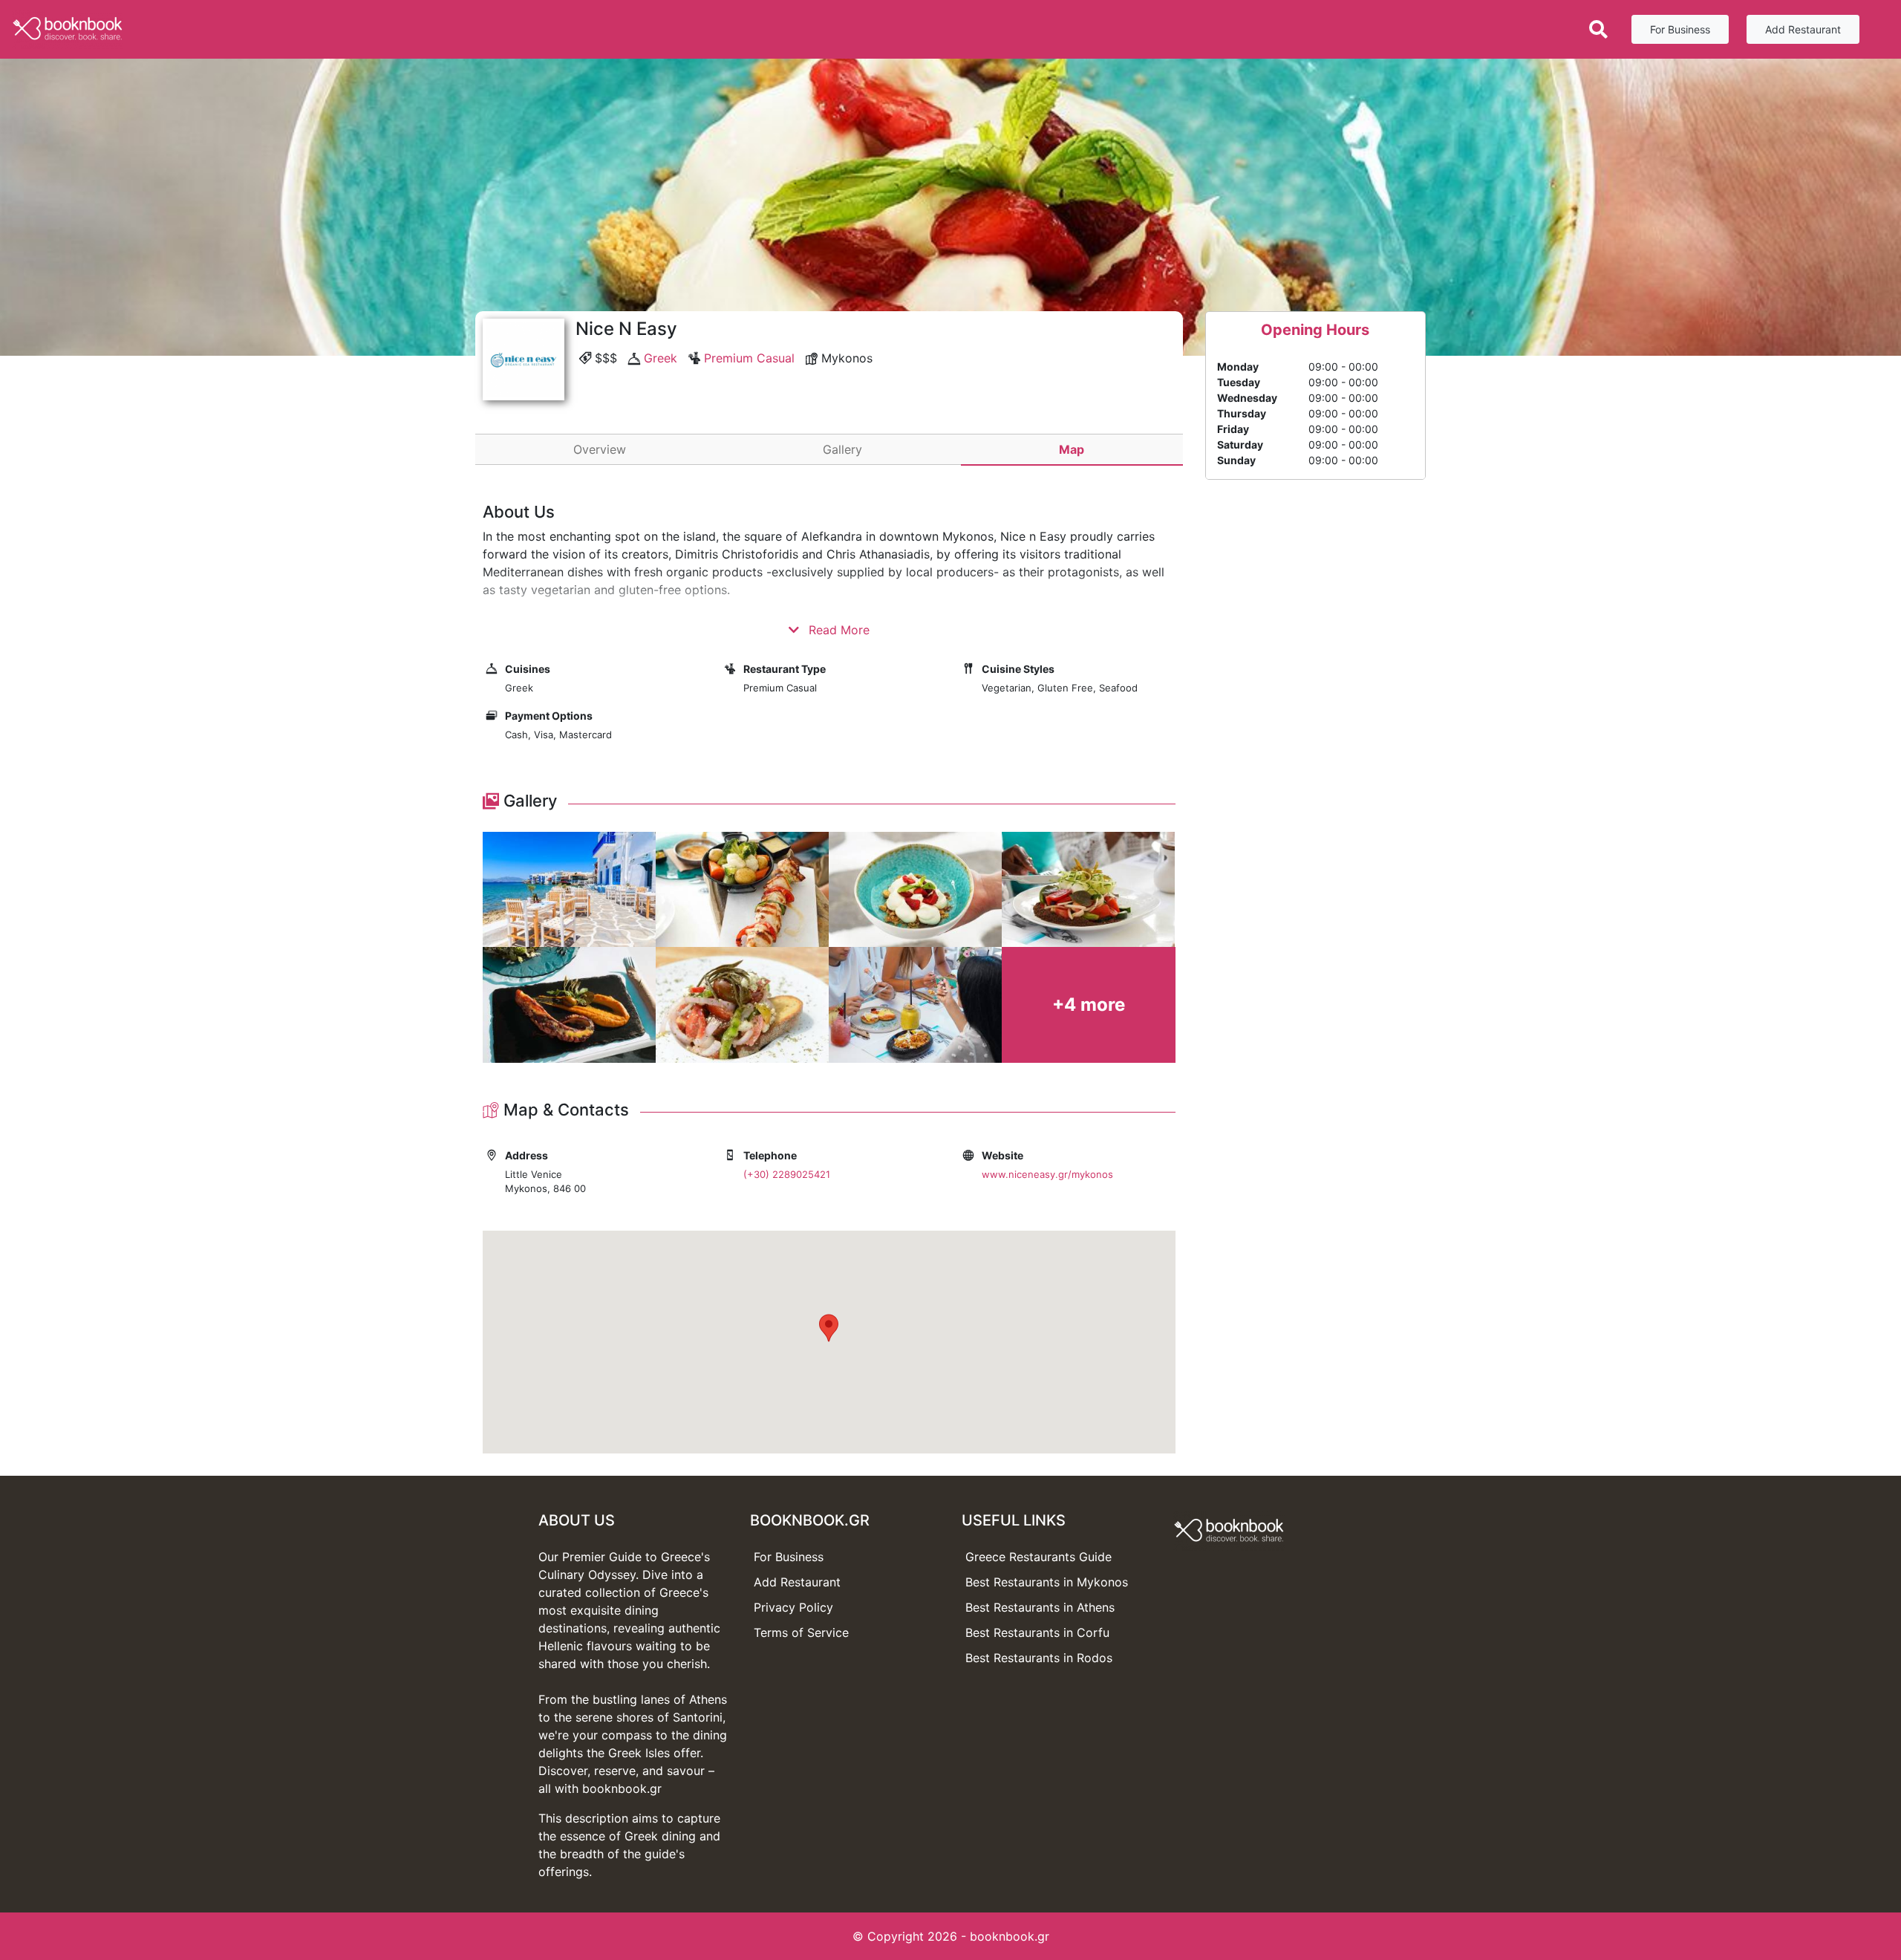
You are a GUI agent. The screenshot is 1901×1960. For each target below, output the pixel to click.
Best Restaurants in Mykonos (1047, 1582)
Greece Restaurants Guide (1038, 1557)
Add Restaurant (1803, 29)
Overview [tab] (600, 449)
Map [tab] (1072, 449)
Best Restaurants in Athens (1040, 1607)
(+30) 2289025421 (787, 1174)
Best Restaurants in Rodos (1039, 1658)
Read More (837, 630)
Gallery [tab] (842, 449)
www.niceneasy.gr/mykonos (1047, 1174)
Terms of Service (801, 1632)
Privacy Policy (793, 1607)
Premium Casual (749, 358)
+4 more (1089, 1005)
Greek (661, 358)
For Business (1680, 29)
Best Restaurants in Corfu (1037, 1632)
